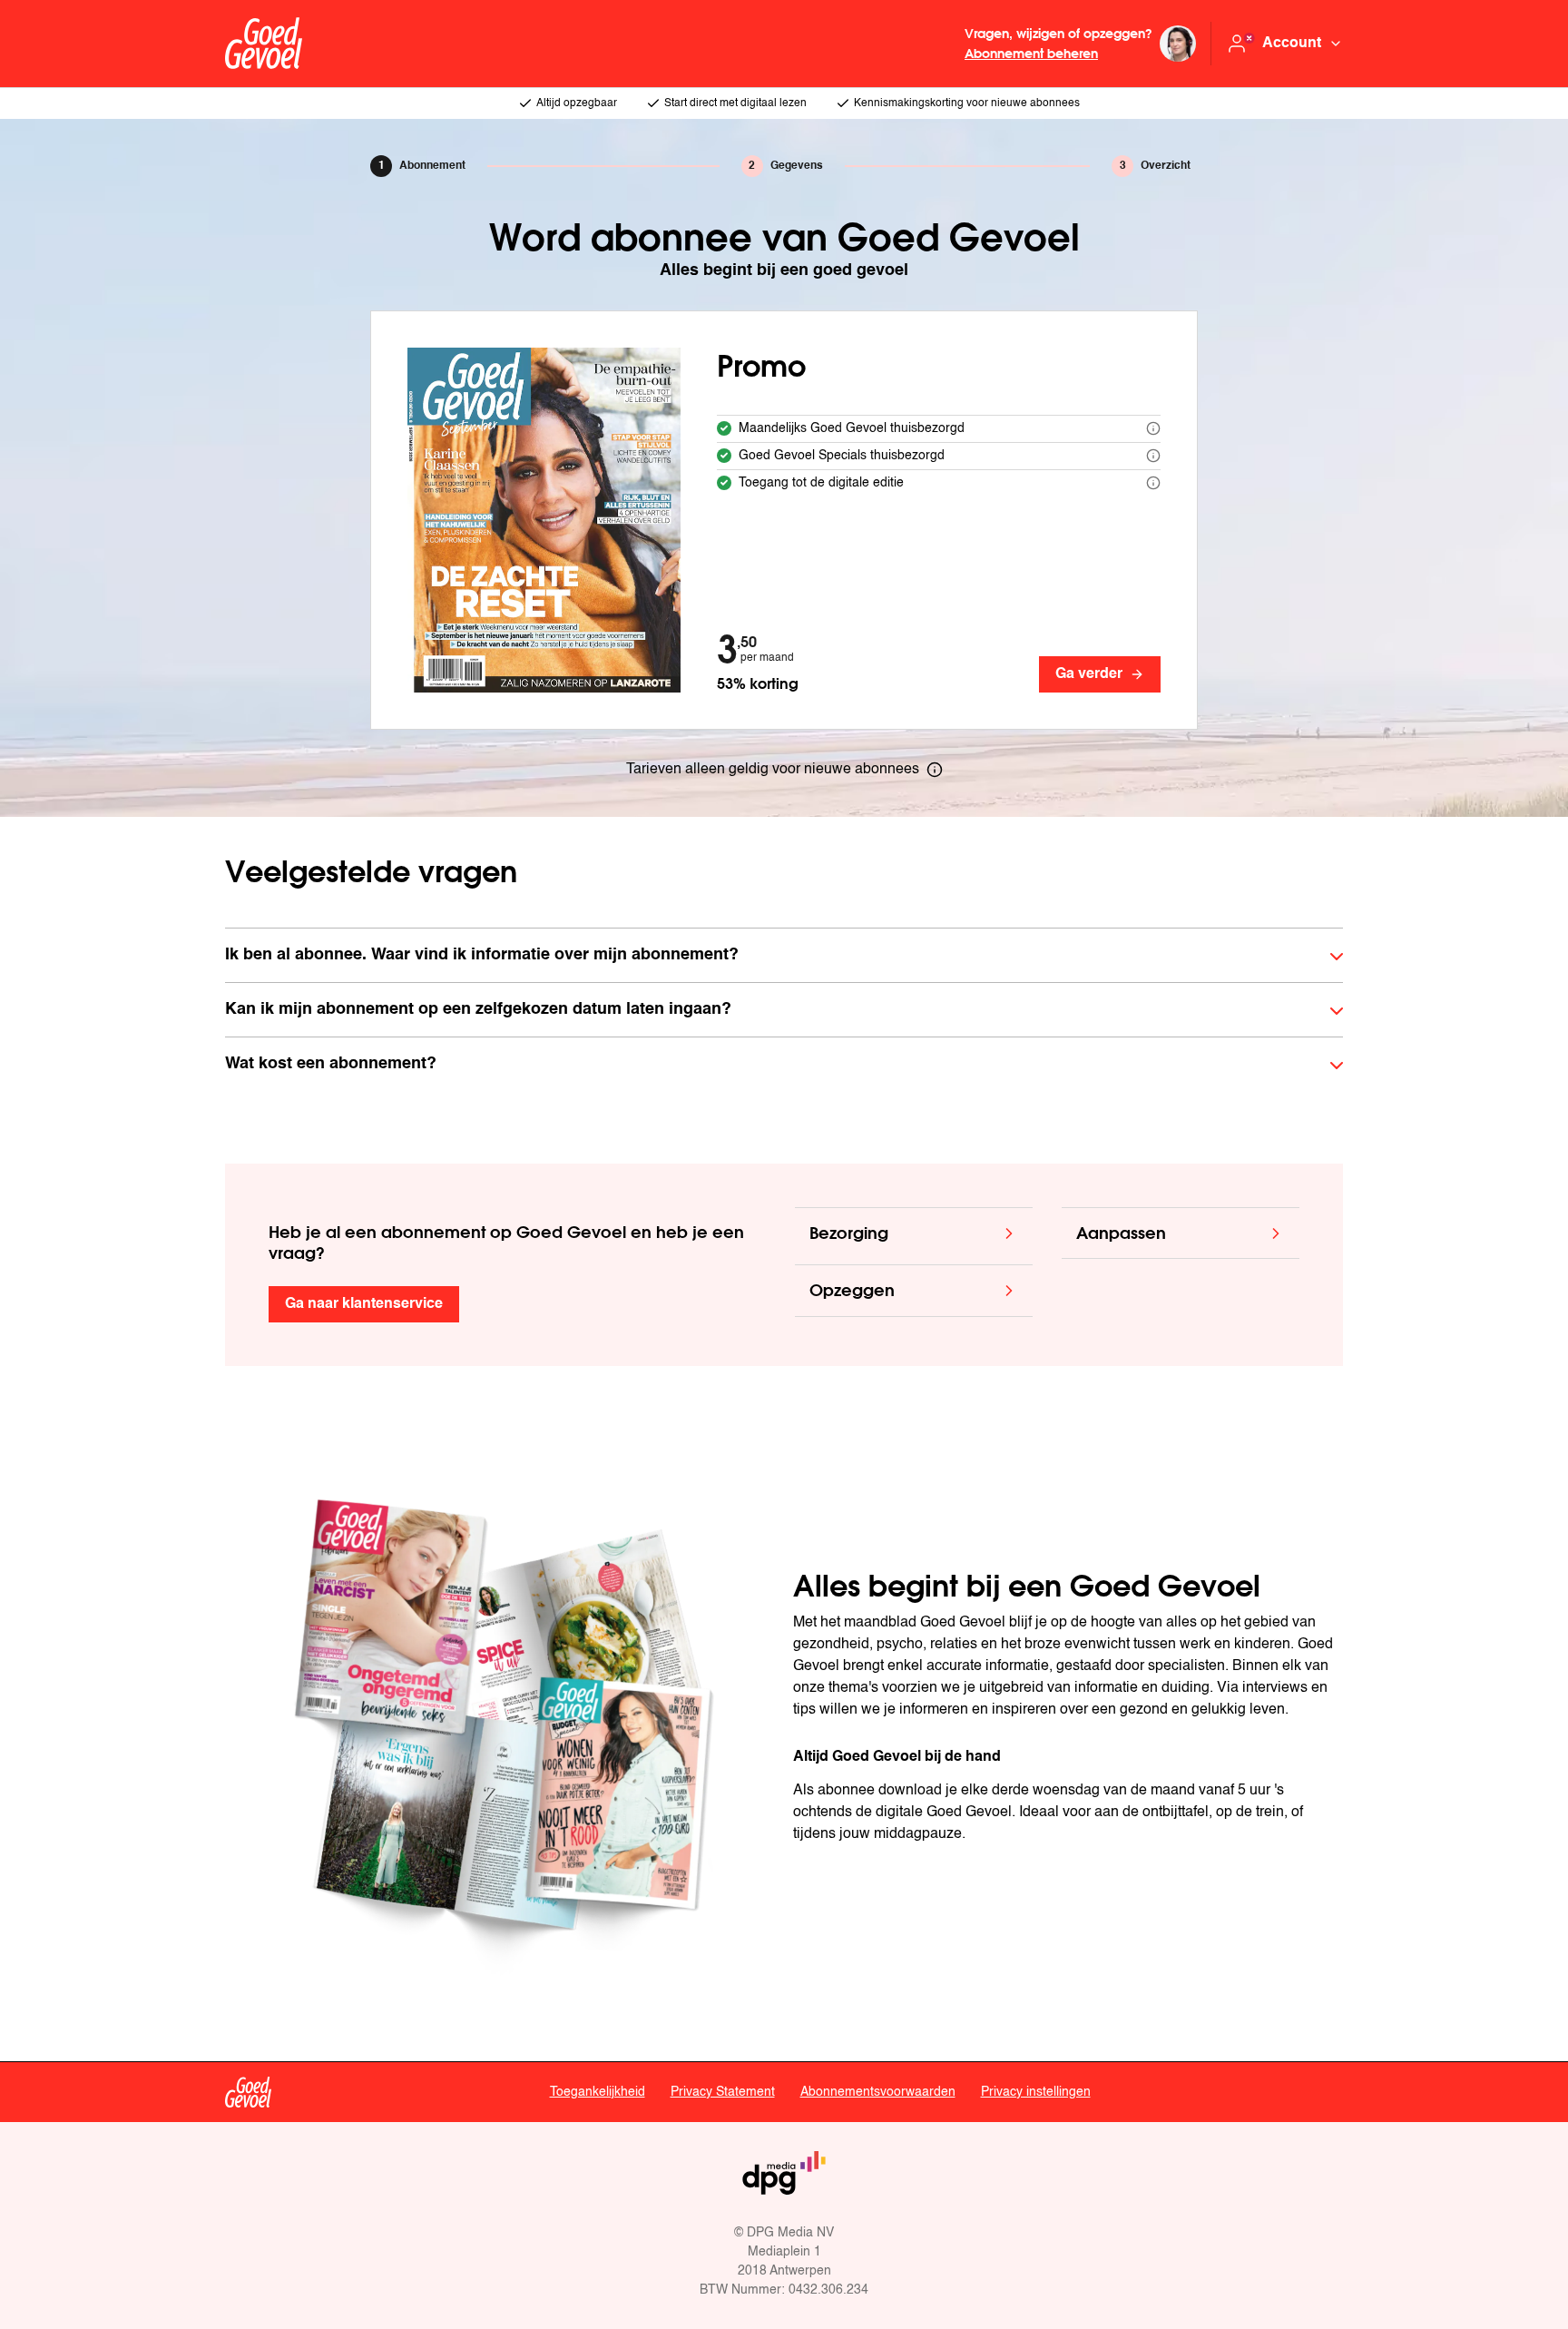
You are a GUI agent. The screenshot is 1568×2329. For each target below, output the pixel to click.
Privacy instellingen (1036, 2092)
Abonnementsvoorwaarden (878, 2092)
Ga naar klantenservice (364, 1304)
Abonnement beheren (1031, 53)
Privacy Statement (723, 2092)
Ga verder (1089, 674)
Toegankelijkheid (598, 2092)
